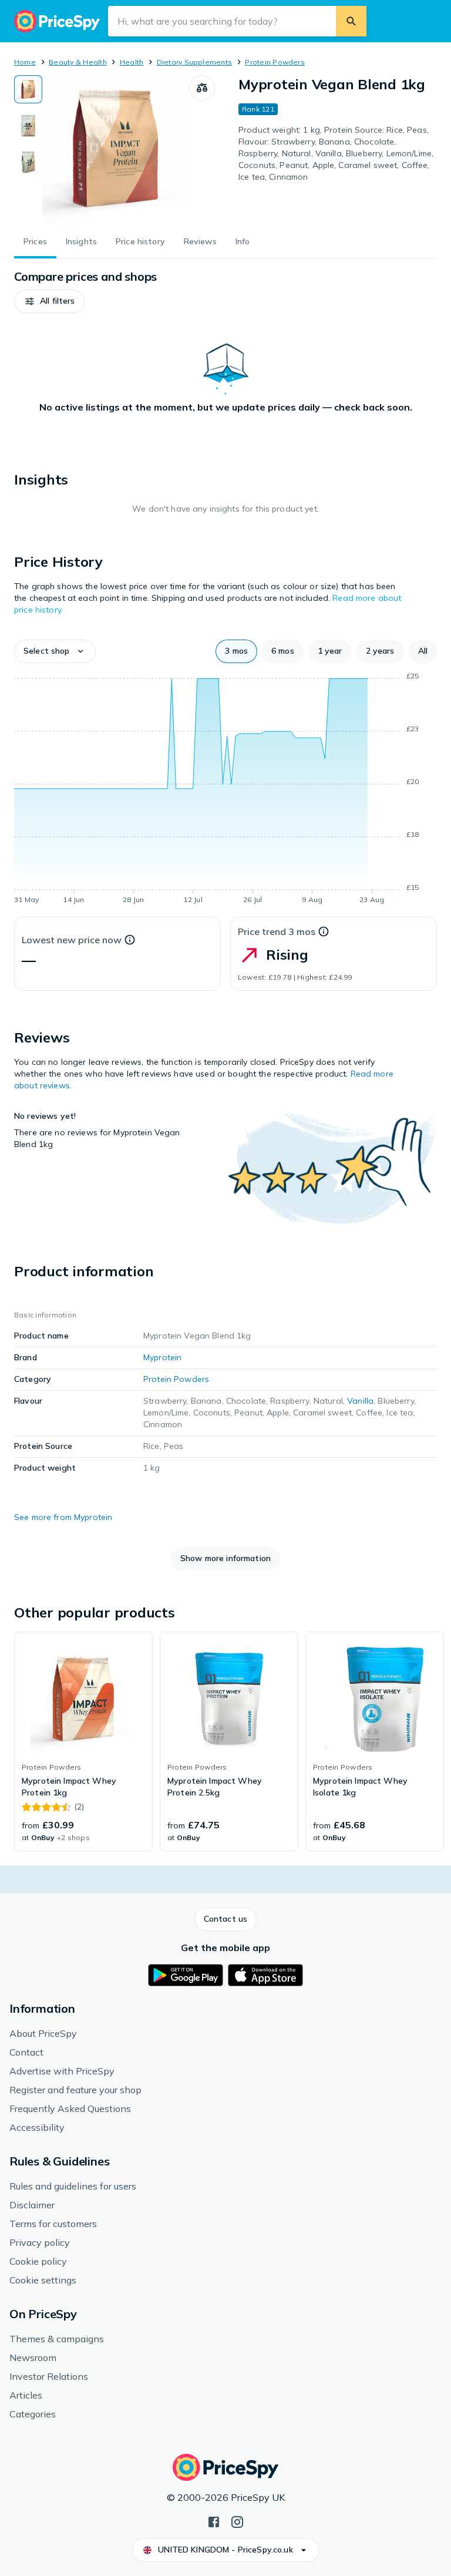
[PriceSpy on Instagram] (237, 2521)
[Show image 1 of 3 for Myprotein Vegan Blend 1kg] (28, 89)
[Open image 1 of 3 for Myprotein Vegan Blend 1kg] (116, 149)
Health (132, 62)
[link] (83, 1741)
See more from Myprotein (63, 1517)
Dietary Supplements (195, 62)
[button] (49, 301)
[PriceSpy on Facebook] (214, 2521)
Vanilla (360, 1401)
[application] (225, 790)
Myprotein (162, 1357)
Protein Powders (275, 62)
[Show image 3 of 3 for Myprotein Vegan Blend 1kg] (28, 162)
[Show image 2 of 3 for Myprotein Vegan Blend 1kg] (28, 126)
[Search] (351, 21)
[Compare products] (202, 88)
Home (25, 62)
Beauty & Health (78, 62)
